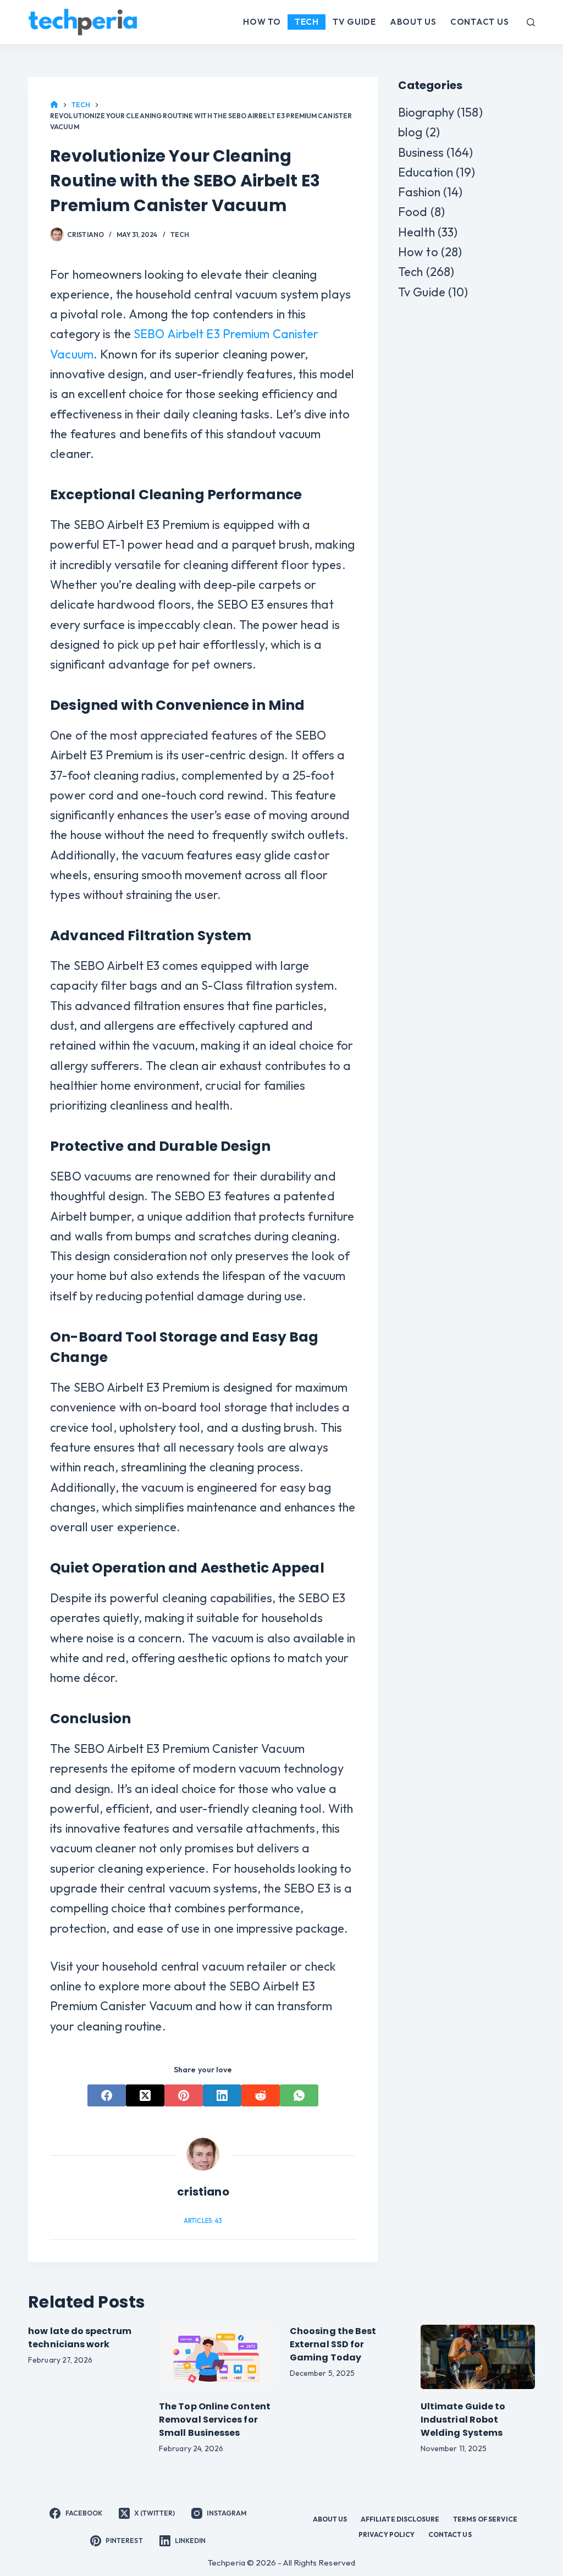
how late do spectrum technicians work (80, 2338)
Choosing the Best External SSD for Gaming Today (333, 2344)
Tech (307, 22)
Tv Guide (354, 22)
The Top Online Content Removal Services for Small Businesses (215, 2420)
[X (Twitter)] (145, 2095)
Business (421, 152)
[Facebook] (107, 2095)
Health (416, 232)
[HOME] (54, 105)
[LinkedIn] (222, 2095)
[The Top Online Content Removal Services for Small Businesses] (216, 2357)
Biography (426, 112)
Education (426, 172)
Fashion (419, 192)
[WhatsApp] (299, 2095)
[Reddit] (261, 2095)
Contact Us (480, 22)
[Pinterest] (184, 2095)
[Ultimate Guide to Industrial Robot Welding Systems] (478, 2357)
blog (410, 132)
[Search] (531, 22)
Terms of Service (485, 2519)
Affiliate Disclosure (400, 2519)
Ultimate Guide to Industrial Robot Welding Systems (463, 2420)
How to (262, 22)
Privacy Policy (387, 2534)
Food (413, 212)
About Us (413, 22)
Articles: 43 (203, 2221)
